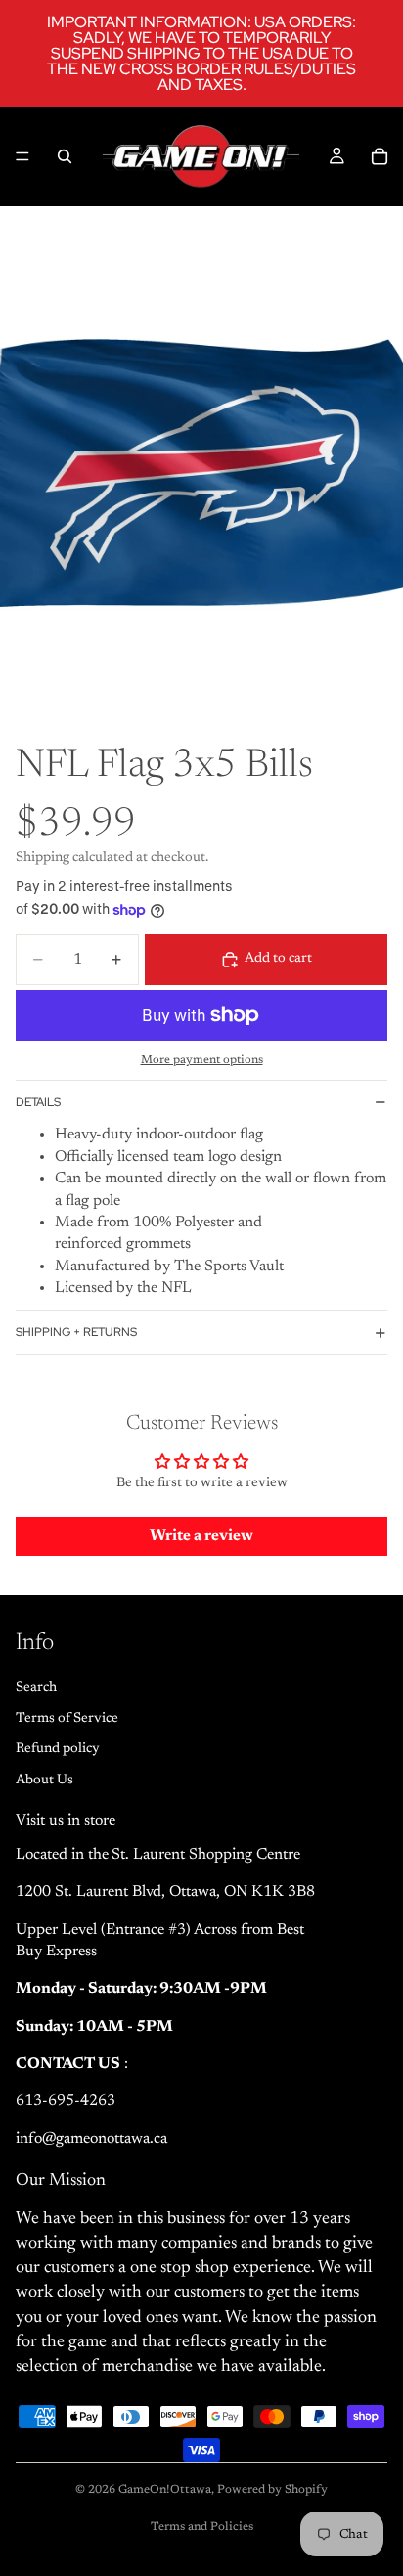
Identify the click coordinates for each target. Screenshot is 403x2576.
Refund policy (58, 1749)
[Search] (65, 156)
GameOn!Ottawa (165, 2490)
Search (36, 1688)
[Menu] (22, 156)
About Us (45, 1781)
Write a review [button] (201, 1536)
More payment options (202, 1060)
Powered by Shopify (272, 2490)
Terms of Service (67, 1719)
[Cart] (380, 156)
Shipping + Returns (76, 1332)
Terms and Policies (202, 2527)
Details (38, 1102)
